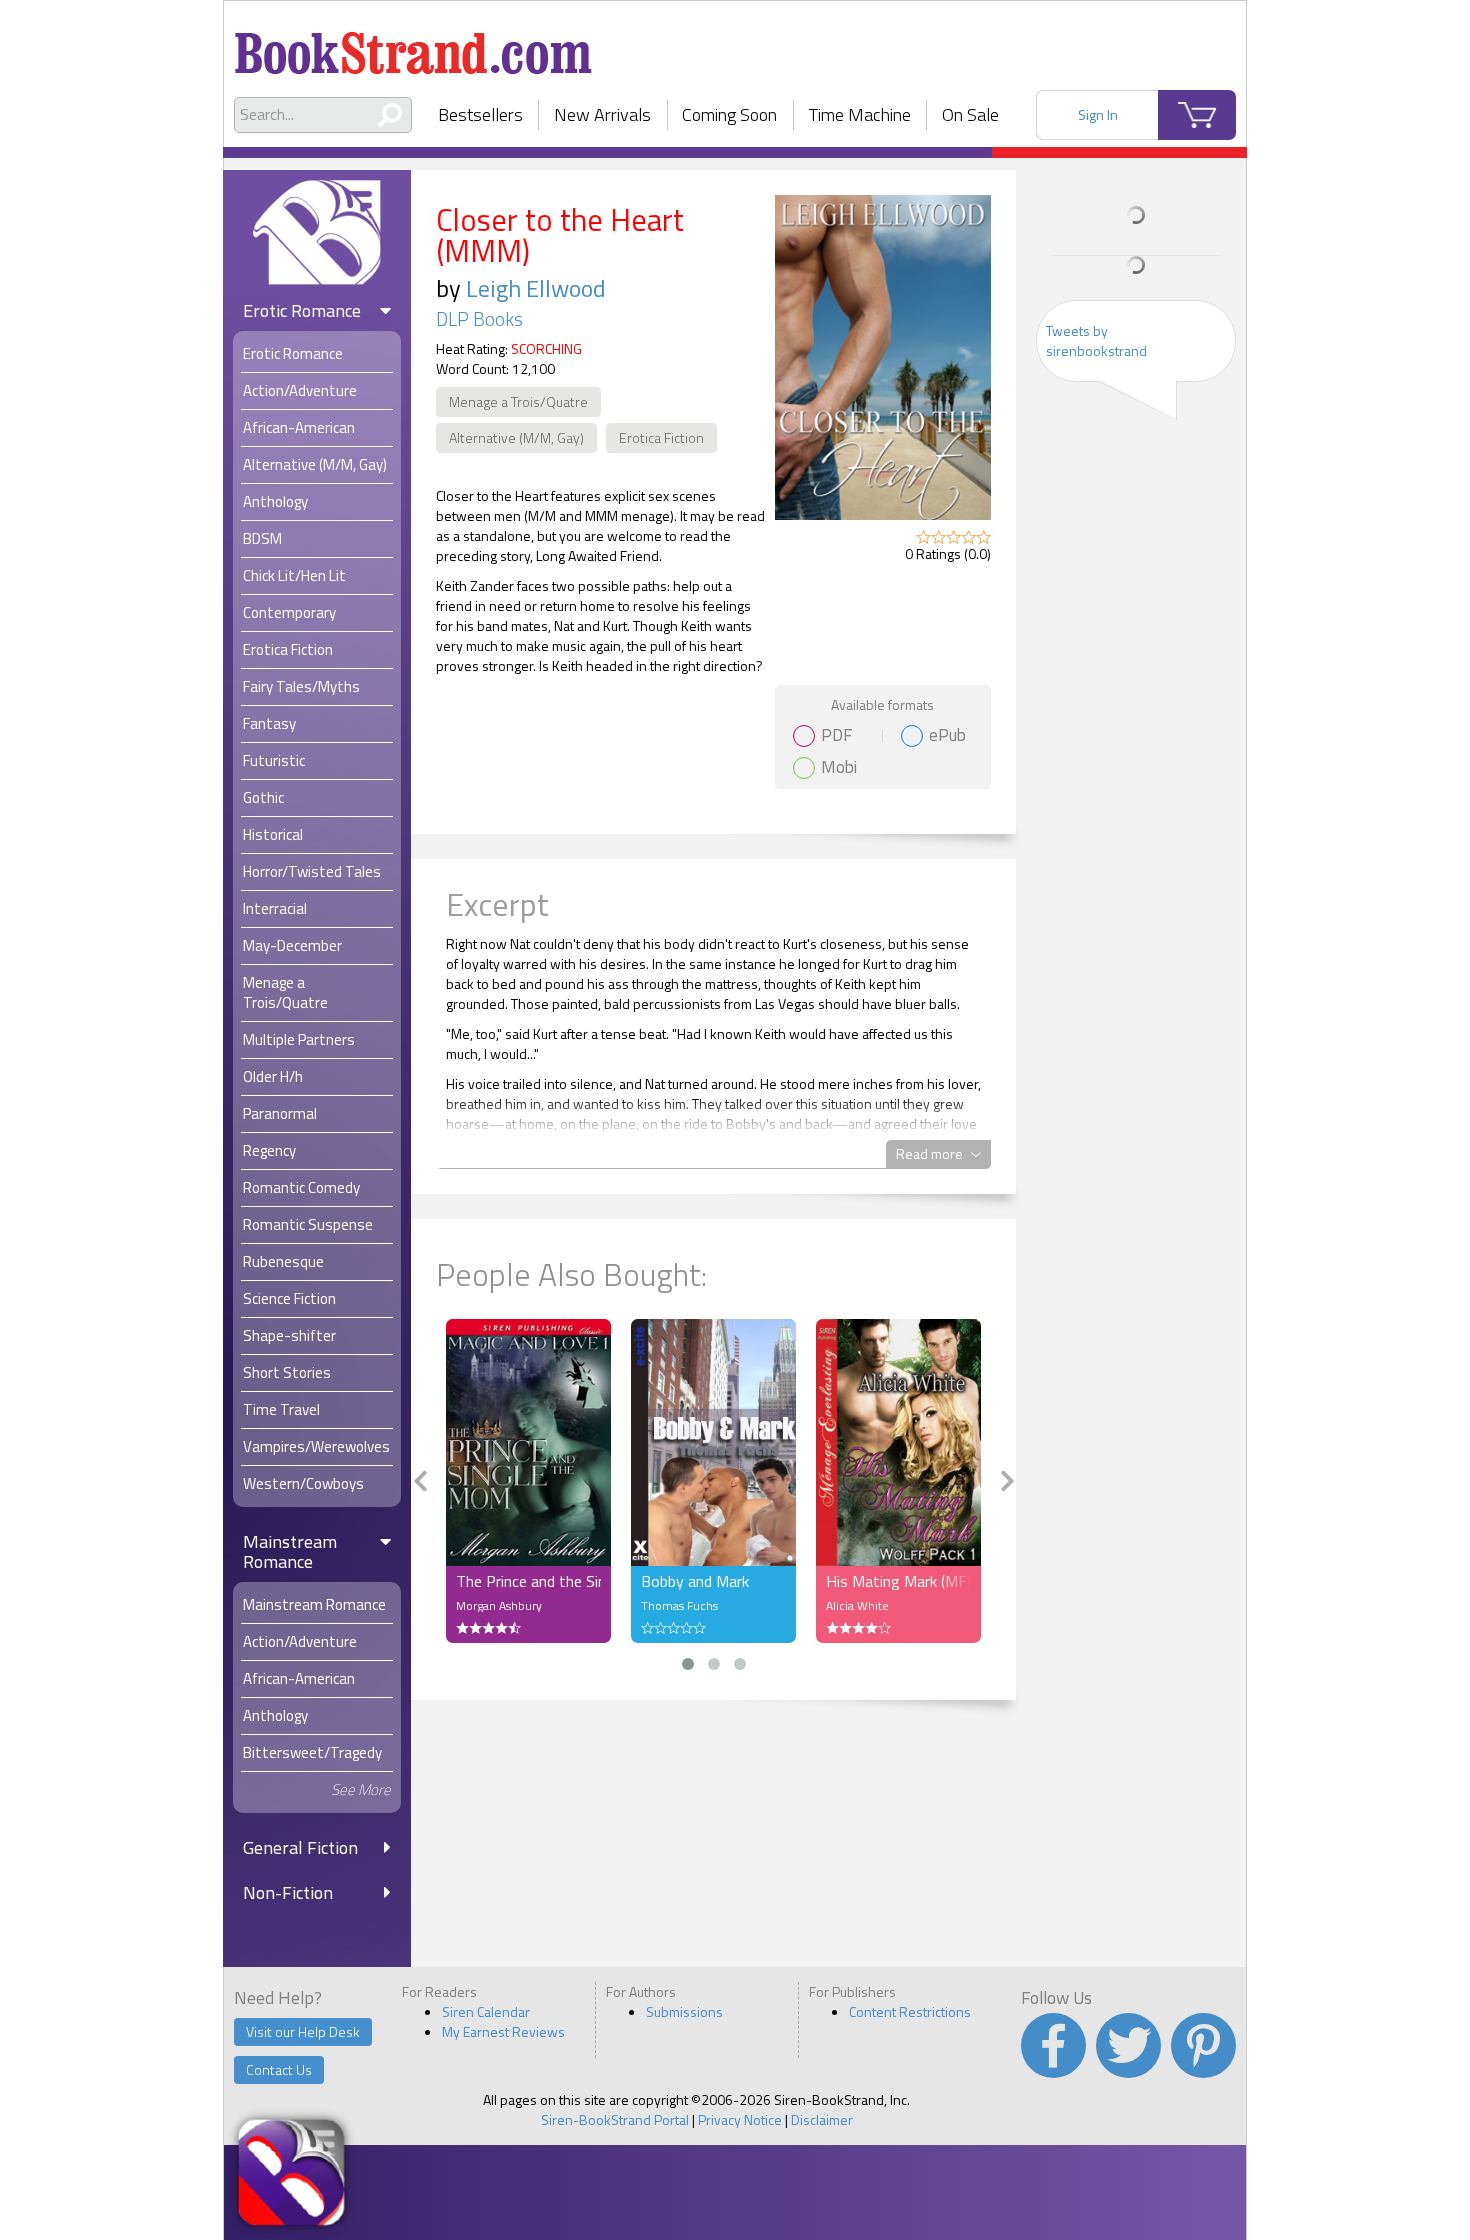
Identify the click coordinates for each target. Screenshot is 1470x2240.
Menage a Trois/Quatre (518, 401)
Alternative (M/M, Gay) (516, 437)
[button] (688, 1664)
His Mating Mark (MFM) (898, 1581)
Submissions (684, 2011)
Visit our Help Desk (303, 2031)
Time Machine (860, 114)
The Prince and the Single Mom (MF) (528, 1581)
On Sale (970, 114)
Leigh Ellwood (536, 288)
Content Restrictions (910, 2011)
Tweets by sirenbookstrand (1096, 340)
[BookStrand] (413, 45)
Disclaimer (822, 2119)
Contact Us (279, 2069)
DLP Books (479, 319)
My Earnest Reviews (503, 2031)
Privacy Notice (740, 2119)
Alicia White (857, 1605)
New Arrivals (602, 114)
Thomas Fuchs (679, 1605)
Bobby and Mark (695, 1581)
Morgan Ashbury (499, 1605)
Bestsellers (480, 114)
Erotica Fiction (661, 437)
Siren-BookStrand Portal (615, 2119)
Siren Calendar (486, 2011)
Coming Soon (729, 114)
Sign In (1098, 114)
